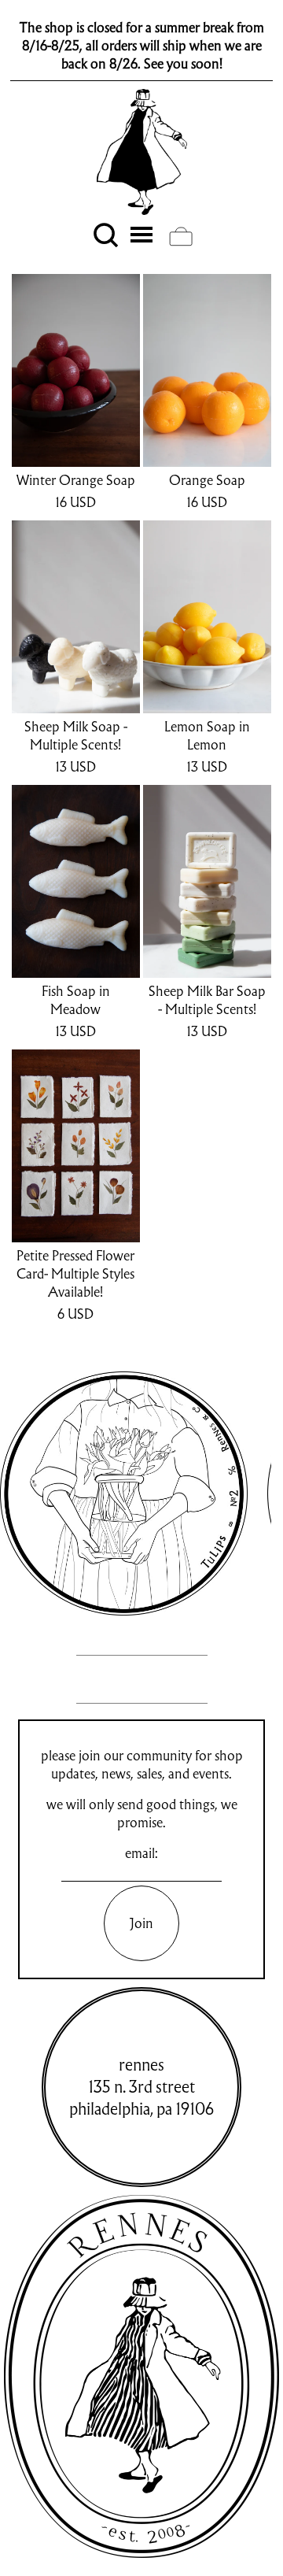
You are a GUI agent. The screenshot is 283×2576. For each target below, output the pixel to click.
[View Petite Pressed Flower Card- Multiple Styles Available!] (76, 1146)
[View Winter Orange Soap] (76, 370)
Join (141, 1923)
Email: (141, 1853)
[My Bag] (181, 236)
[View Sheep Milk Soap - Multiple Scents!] (76, 617)
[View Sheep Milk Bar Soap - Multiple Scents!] (207, 881)
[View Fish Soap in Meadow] (76, 881)
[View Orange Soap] (207, 370)
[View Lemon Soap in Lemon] (207, 617)
